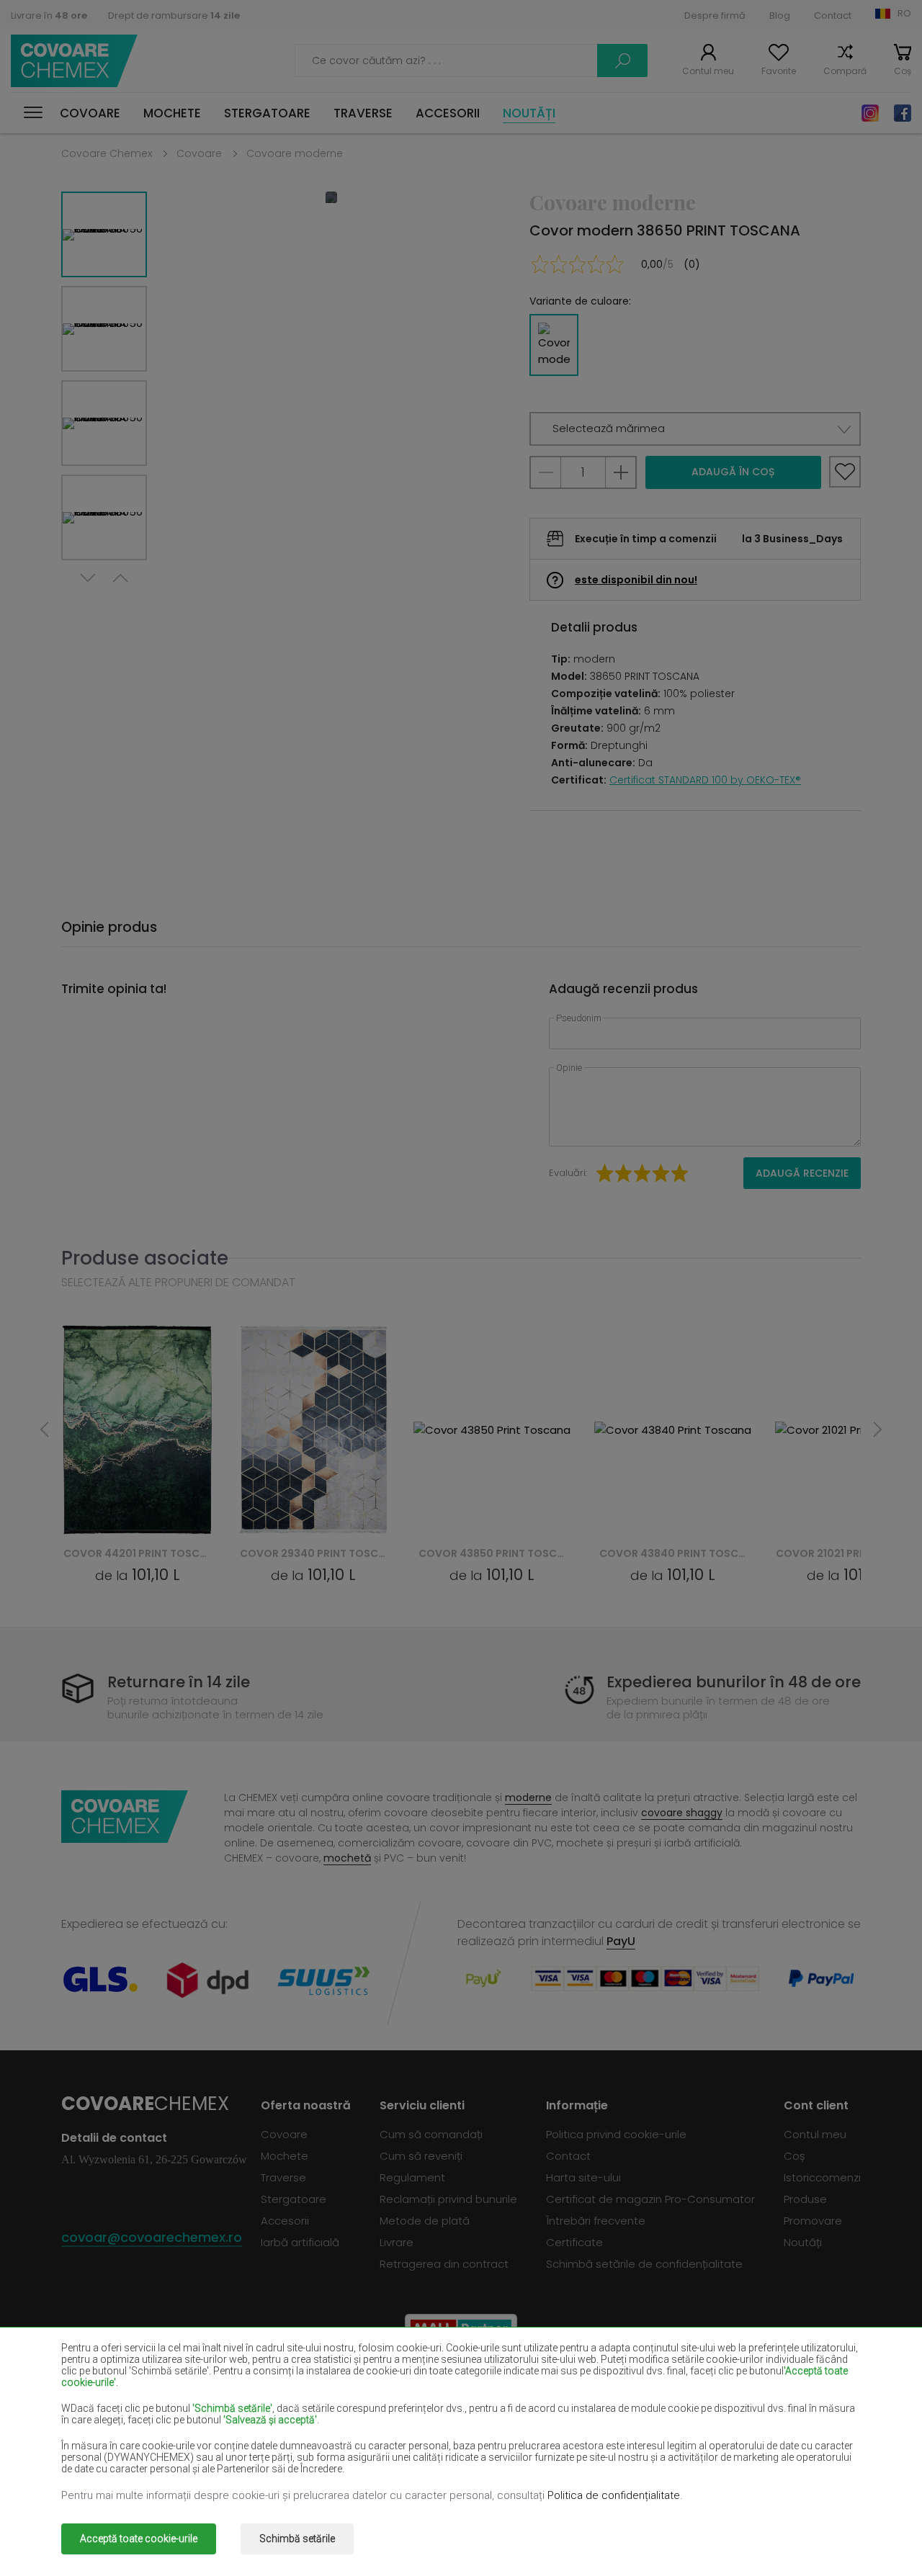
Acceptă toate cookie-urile (139, 2539)
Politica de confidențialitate (614, 2495)
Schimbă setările (297, 2539)
